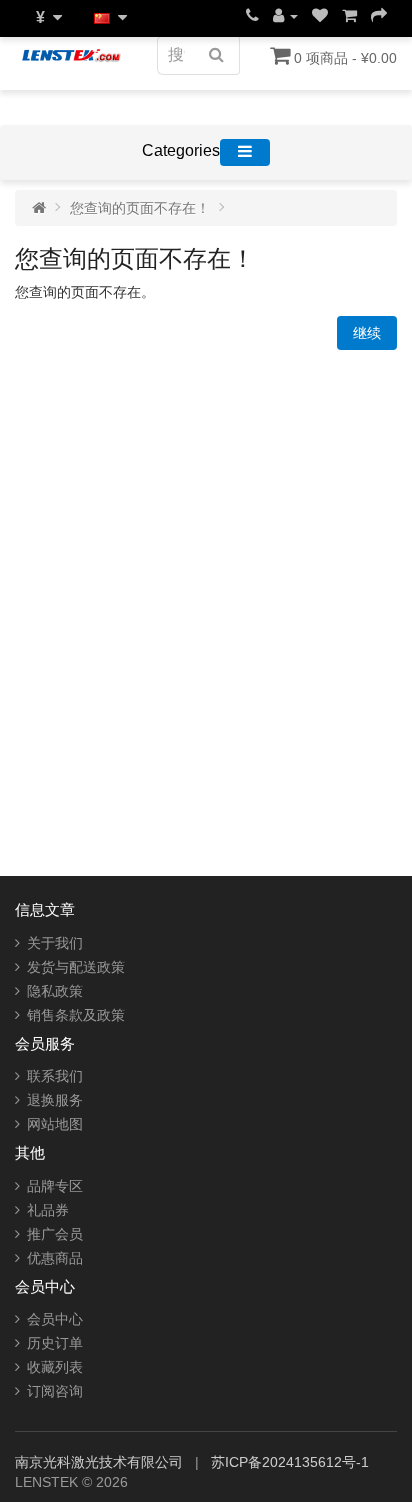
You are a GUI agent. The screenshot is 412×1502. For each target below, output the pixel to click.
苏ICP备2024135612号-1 (290, 1462)
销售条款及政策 (76, 1015)
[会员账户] (285, 16)
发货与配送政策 (76, 967)
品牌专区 (55, 1186)
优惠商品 (55, 1258)
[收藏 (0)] (320, 16)
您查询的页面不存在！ (140, 208)
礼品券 (48, 1210)
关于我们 (55, 943)
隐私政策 (55, 991)
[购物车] (349, 16)
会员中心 (55, 1319)
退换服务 (55, 1100)
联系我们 (55, 1076)
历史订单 (55, 1343)
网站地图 (55, 1124)
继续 (367, 333)
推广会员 (55, 1234)
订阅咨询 (55, 1391)
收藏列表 (55, 1367)
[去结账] (379, 16)
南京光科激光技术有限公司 (101, 1462)
